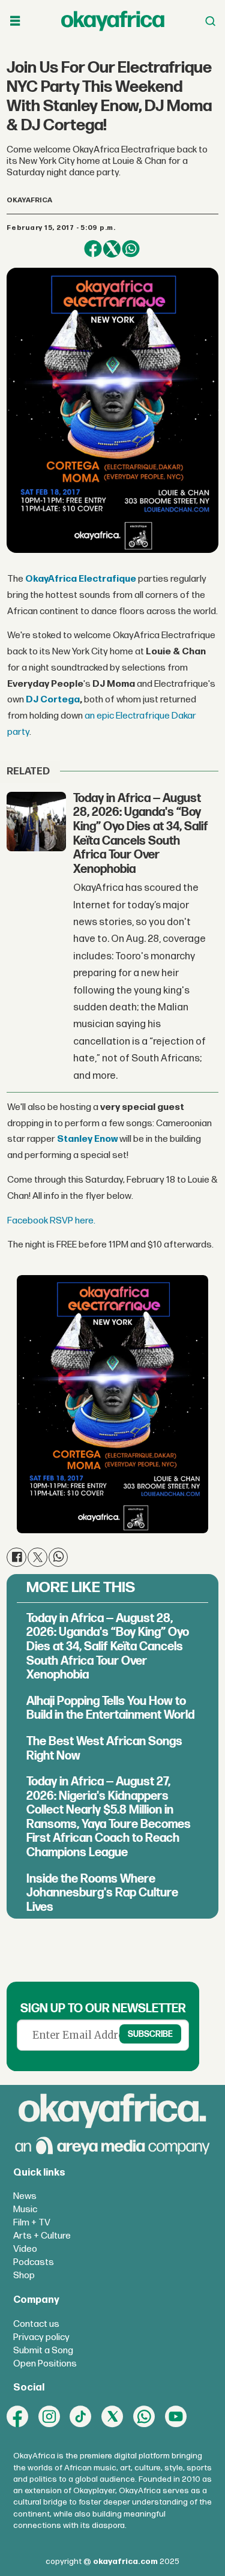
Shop (24, 2276)
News (25, 2196)
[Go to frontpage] (113, 21)
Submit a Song (43, 2351)
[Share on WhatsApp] (130, 249)
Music (25, 2210)
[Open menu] (15, 21)
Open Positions (45, 2364)
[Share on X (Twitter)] (112, 249)
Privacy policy (41, 2337)
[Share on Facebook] (93, 249)
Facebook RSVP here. (51, 1221)
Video (25, 2249)
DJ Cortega (53, 700)
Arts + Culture (42, 2236)
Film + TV (32, 2223)
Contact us (36, 2324)
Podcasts (34, 2262)
